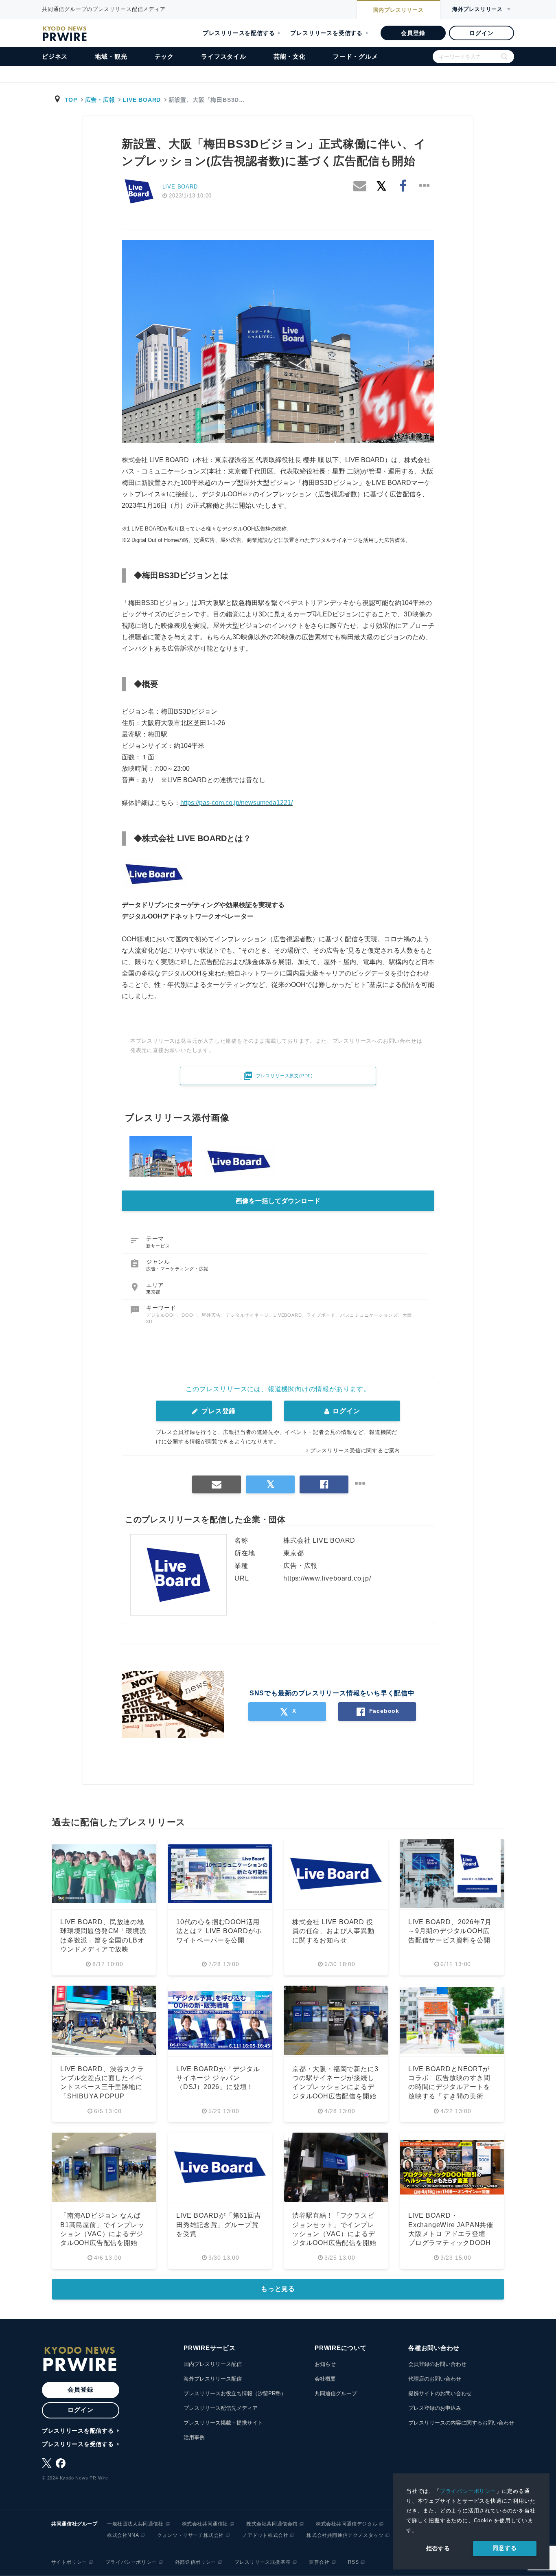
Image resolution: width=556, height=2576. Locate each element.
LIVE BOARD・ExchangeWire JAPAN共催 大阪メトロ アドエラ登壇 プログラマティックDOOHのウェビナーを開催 (451, 2234)
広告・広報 (100, 100)
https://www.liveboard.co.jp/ (327, 1578)
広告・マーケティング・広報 (177, 1269)
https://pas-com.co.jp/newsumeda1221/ (236, 803)
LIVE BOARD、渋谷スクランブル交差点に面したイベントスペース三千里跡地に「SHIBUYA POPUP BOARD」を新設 (102, 2087)
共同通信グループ (336, 2393)
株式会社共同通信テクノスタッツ (345, 2535)
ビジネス (55, 56)
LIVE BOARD (142, 100)
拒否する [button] (438, 2548)
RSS (354, 2562)
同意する (505, 2548)
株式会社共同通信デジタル (347, 2524)
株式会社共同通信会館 (272, 2524)
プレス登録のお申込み (435, 2408)
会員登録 (413, 33)
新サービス (158, 1246)
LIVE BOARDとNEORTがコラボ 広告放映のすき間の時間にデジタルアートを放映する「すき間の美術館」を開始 (449, 2087)
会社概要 (325, 2379)
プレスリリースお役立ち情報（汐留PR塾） (235, 2393)
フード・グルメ (356, 56)
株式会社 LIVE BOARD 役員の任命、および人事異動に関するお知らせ (333, 1931)
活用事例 (194, 2437)
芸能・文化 (290, 56)
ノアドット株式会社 (265, 2535)
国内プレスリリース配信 (213, 2364)
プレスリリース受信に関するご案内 (355, 1450)
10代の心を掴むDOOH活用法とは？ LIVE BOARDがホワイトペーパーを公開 (219, 1931)
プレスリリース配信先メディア (221, 2408)
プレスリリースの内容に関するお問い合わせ (461, 2423)
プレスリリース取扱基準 (263, 2562)
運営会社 (319, 2562)
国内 (398, 10)
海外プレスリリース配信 (213, 2379)
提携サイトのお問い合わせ (440, 2393)
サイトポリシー (69, 2562)
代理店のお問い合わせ (435, 2379)
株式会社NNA (123, 2535)
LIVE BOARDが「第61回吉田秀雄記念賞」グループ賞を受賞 (219, 2225)
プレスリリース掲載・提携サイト (223, 2423)
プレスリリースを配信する (239, 33)
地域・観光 (111, 56)
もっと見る (278, 2289)
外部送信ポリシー (196, 2562)
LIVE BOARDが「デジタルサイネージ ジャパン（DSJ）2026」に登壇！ (218, 2078)
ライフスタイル (224, 56)
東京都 (153, 1292)
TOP (71, 100)
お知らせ (325, 2364)
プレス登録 (218, 1411)
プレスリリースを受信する (326, 33)
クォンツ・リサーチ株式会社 (190, 2535)
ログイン (481, 33)
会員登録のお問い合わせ (437, 2364)
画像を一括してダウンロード (278, 1201)
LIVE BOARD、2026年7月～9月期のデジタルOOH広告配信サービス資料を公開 (450, 1931)
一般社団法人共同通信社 (135, 2524)
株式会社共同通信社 (205, 2524)
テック (164, 56)
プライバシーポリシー (468, 2491)
